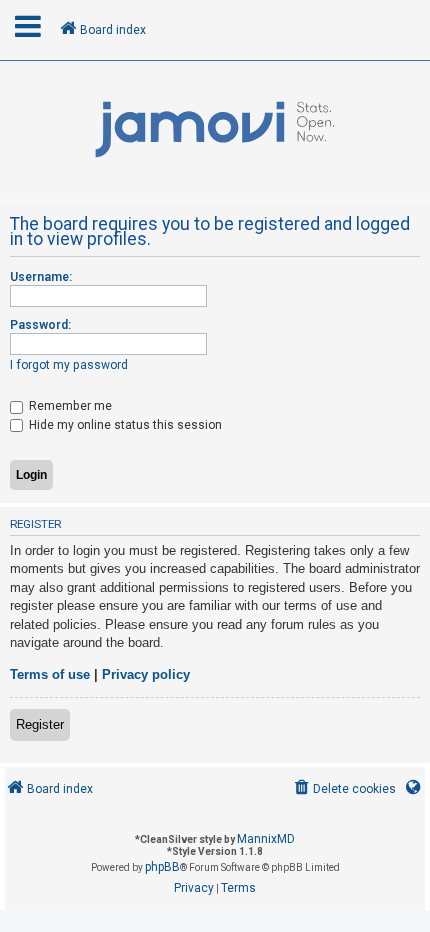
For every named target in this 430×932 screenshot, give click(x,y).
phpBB (162, 867)
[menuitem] (343, 789)
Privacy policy (146, 674)
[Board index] (215, 130)
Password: (40, 325)
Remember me (69, 406)
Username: (41, 277)
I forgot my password (69, 365)
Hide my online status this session (124, 425)
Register (40, 724)
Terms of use (50, 674)
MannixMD (266, 839)
